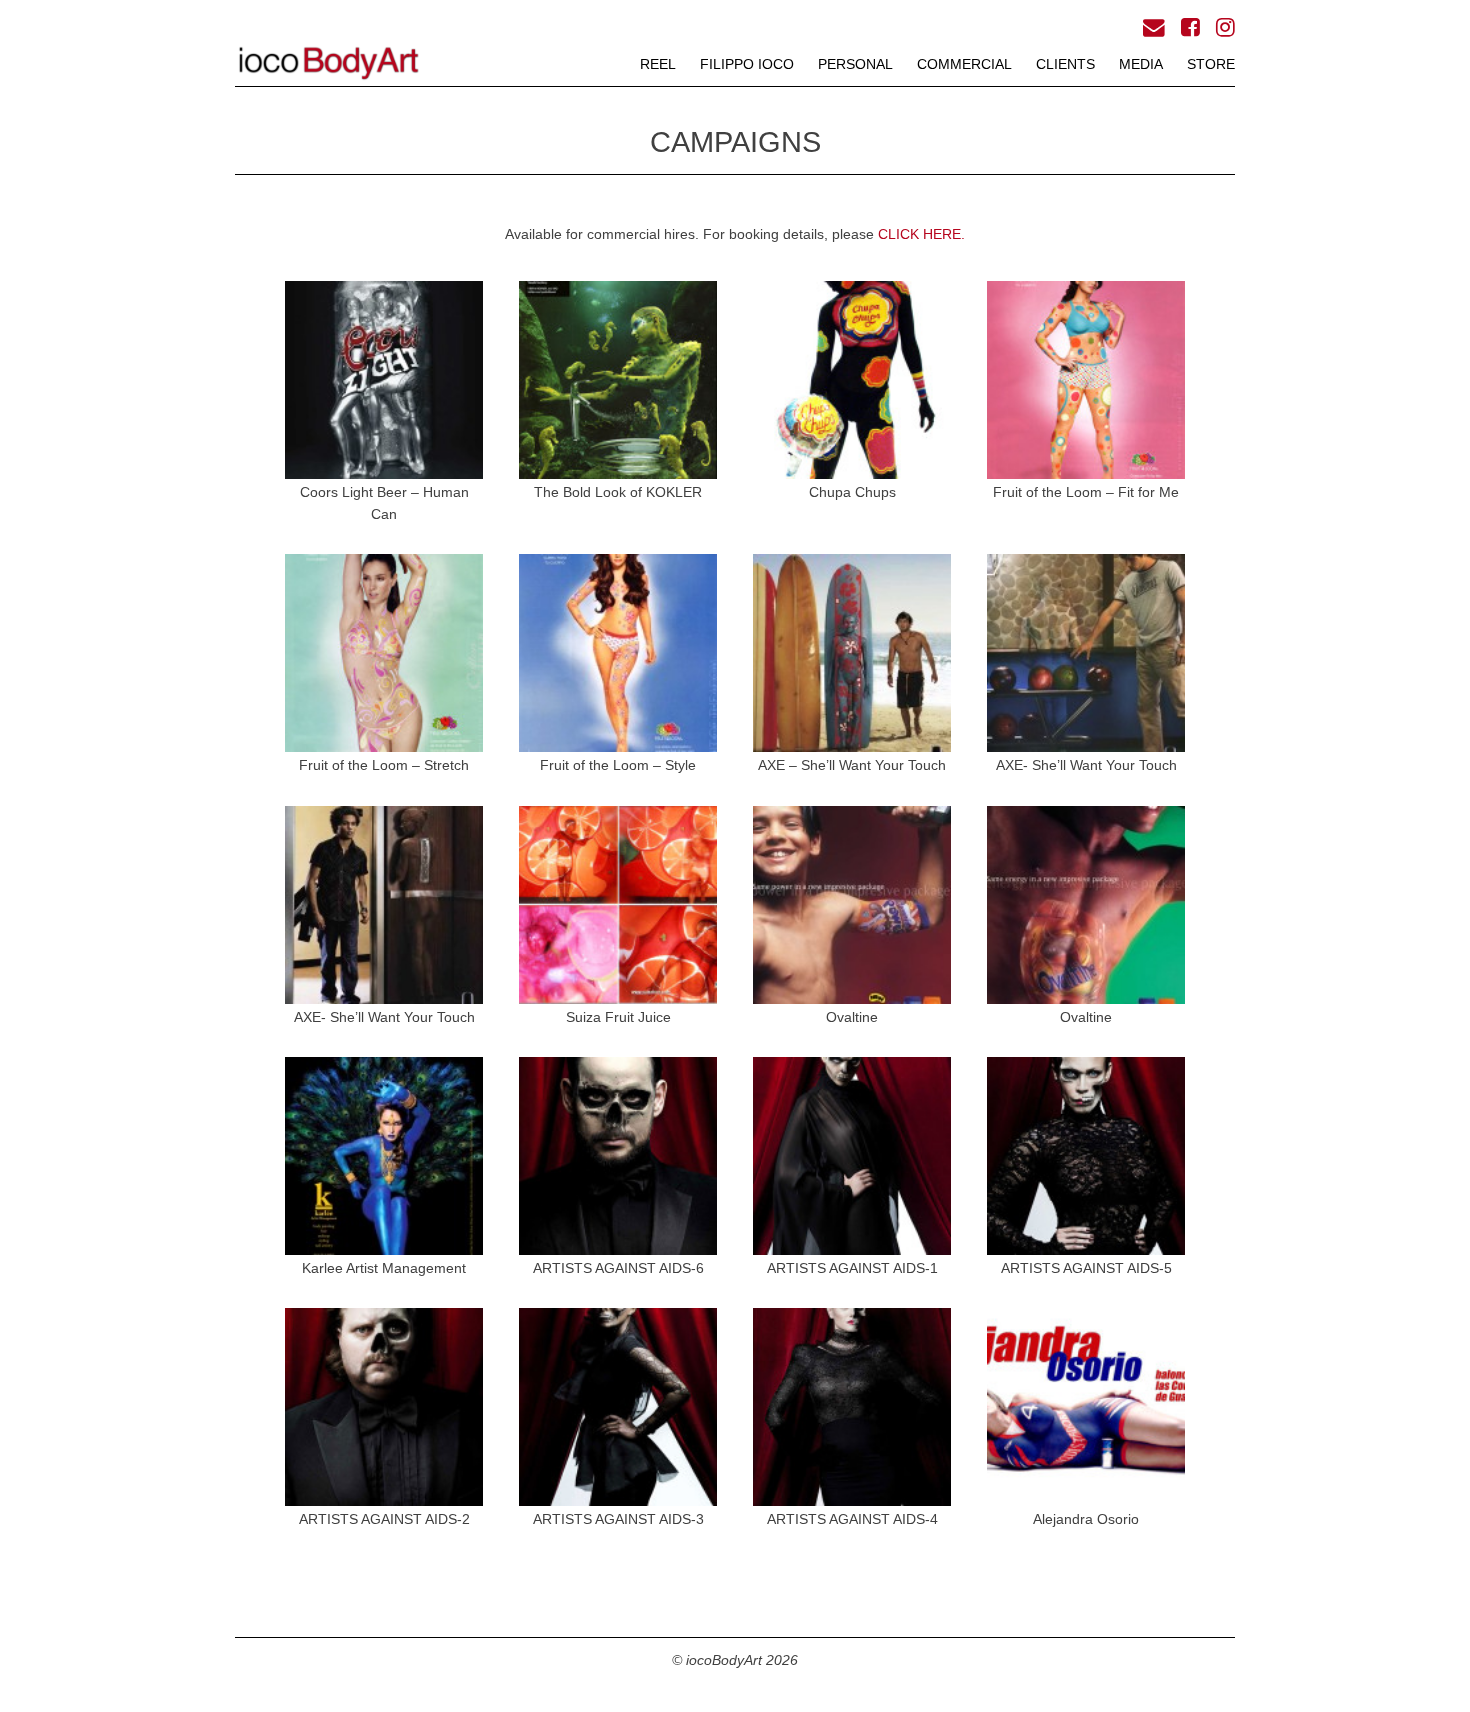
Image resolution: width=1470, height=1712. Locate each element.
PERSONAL (855, 64)
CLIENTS (1065, 64)
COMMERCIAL (964, 64)
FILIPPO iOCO (747, 64)
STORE (1211, 64)
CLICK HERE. (921, 234)
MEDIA (1141, 64)
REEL (658, 64)
